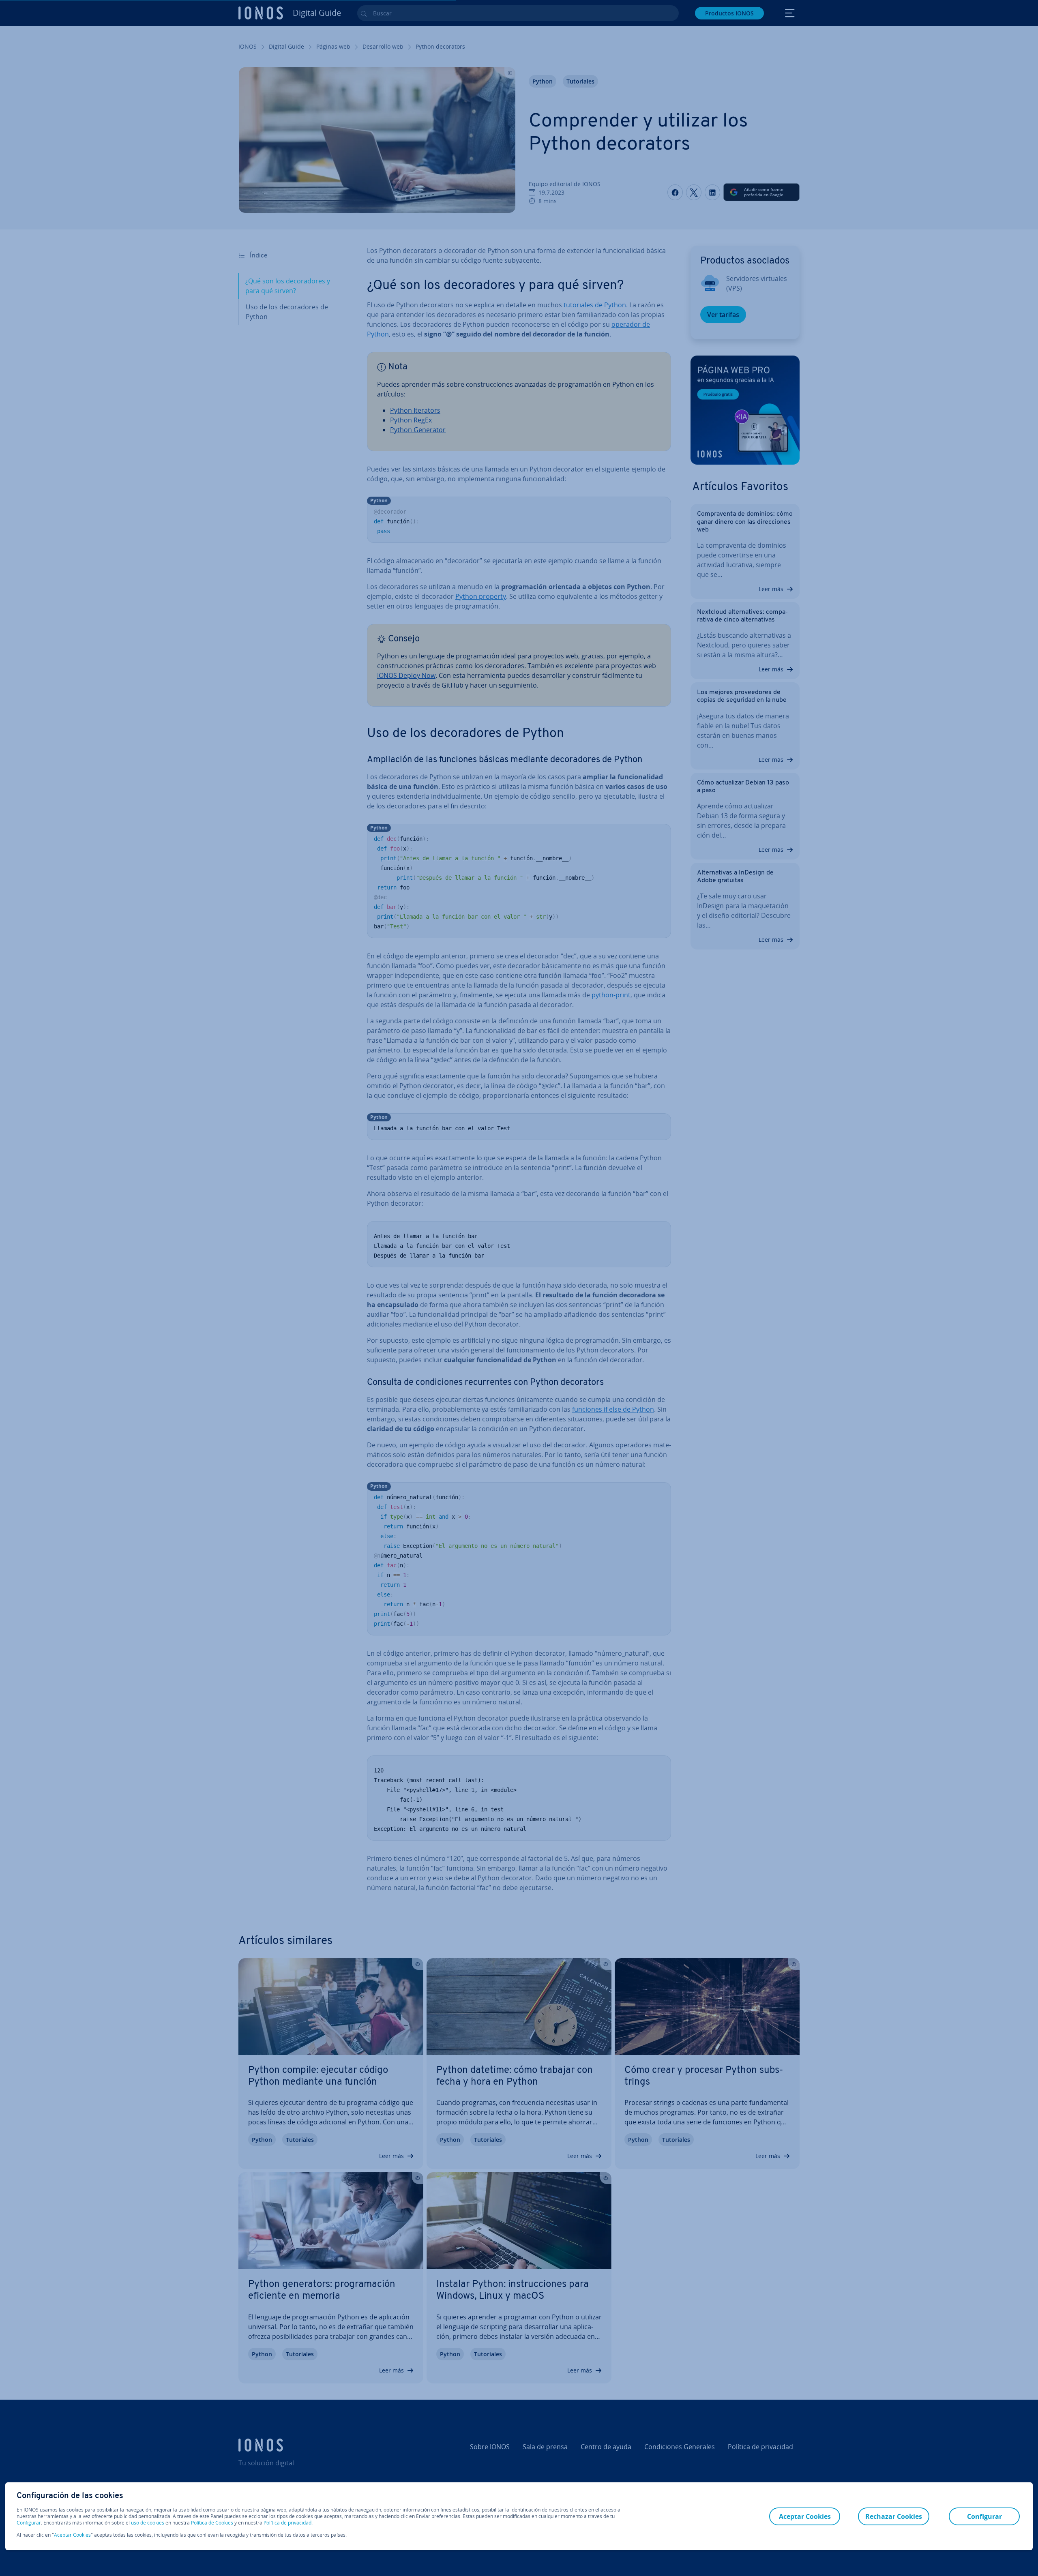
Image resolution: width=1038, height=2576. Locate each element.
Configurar (29, 2523)
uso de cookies (147, 2523)
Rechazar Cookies (894, 2516)
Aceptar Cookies (72, 2535)
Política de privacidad (287, 2523)
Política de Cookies (212, 2523)
